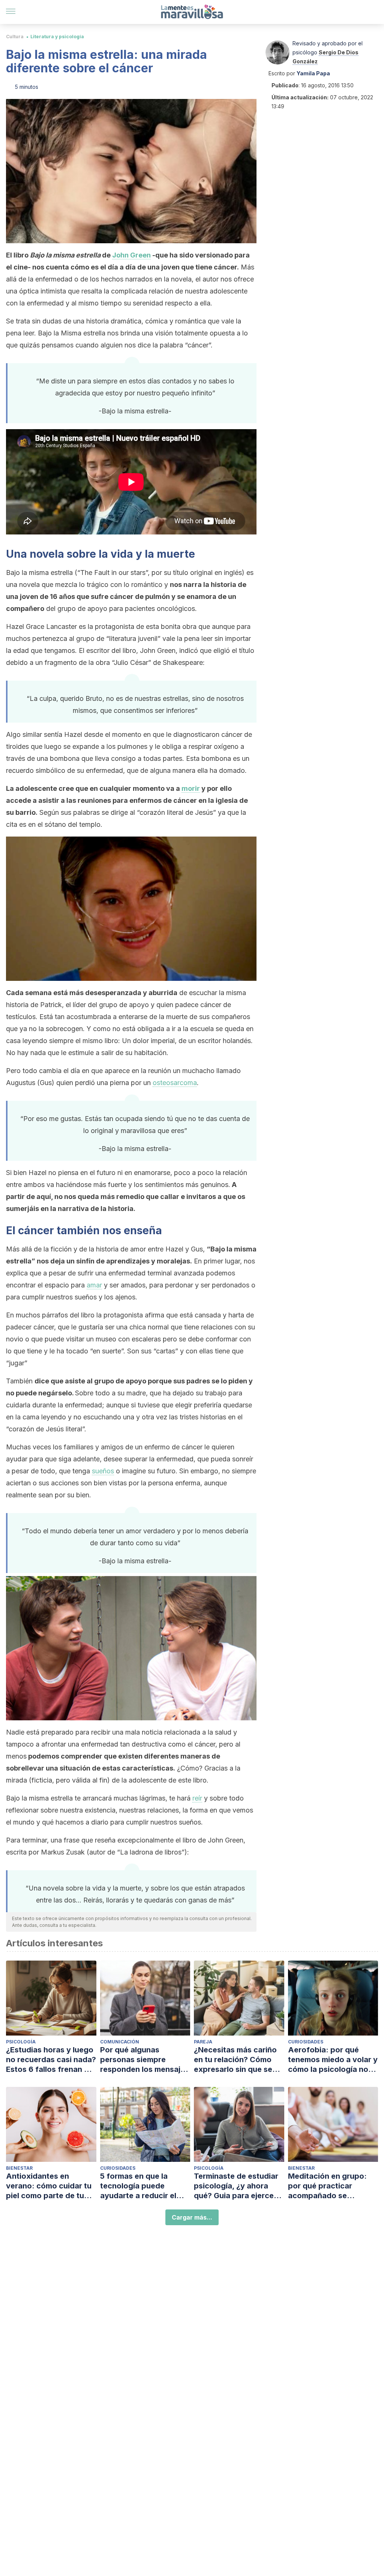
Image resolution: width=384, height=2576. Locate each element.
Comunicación (120, 2042)
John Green (131, 255)
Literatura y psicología (57, 37)
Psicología (21, 2042)
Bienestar (19, 2168)
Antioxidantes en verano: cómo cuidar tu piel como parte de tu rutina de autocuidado (49, 2186)
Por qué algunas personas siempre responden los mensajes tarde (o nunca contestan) (145, 2060)
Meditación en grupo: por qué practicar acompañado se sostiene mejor (327, 2186)
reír (197, 1798)
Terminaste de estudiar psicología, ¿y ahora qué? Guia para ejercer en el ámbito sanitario (236, 2186)
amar (94, 1285)
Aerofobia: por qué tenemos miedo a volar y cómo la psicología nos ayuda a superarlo (333, 2060)
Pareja (203, 2042)
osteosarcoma (175, 1083)
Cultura (15, 37)
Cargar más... (192, 2217)
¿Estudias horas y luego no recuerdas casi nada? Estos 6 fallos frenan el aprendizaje (51, 2060)
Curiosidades (306, 2042)
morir (191, 788)
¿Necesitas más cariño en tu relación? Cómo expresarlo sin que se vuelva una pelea (235, 2060)
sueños (103, 1471)
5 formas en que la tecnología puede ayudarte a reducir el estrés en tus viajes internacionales (138, 2186)
